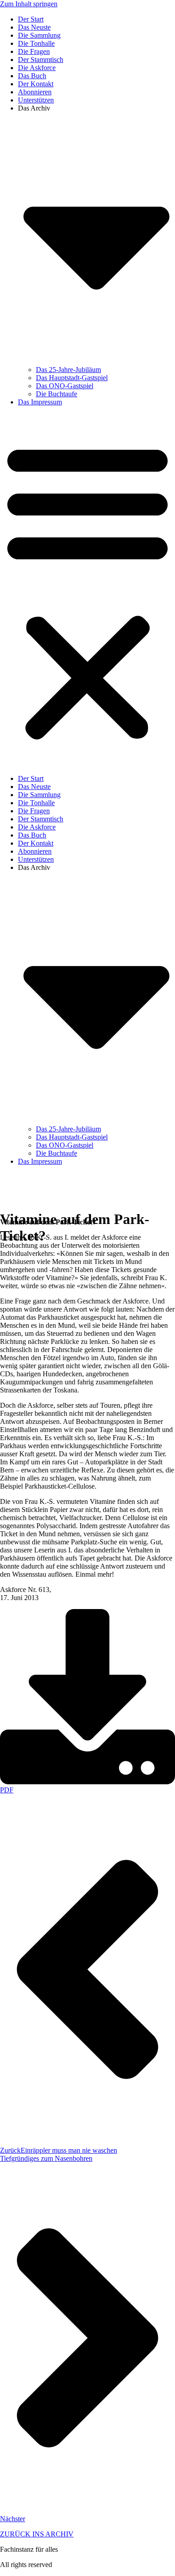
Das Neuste (34, 27)
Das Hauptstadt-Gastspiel (72, 378)
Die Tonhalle (36, 43)
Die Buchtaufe (57, 394)
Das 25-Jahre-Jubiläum (68, 370)
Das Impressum (40, 402)
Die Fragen (34, 51)
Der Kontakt (36, 84)
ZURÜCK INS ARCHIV (37, 2534)
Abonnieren (35, 92)
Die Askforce (37, 68)
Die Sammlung (39, 35)
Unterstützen (36, 100)
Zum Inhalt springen (29, 4)
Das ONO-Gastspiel (65, 386)
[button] (87, 590)
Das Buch (32, 76)
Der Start (31, 19)
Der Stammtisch (41, 60)
